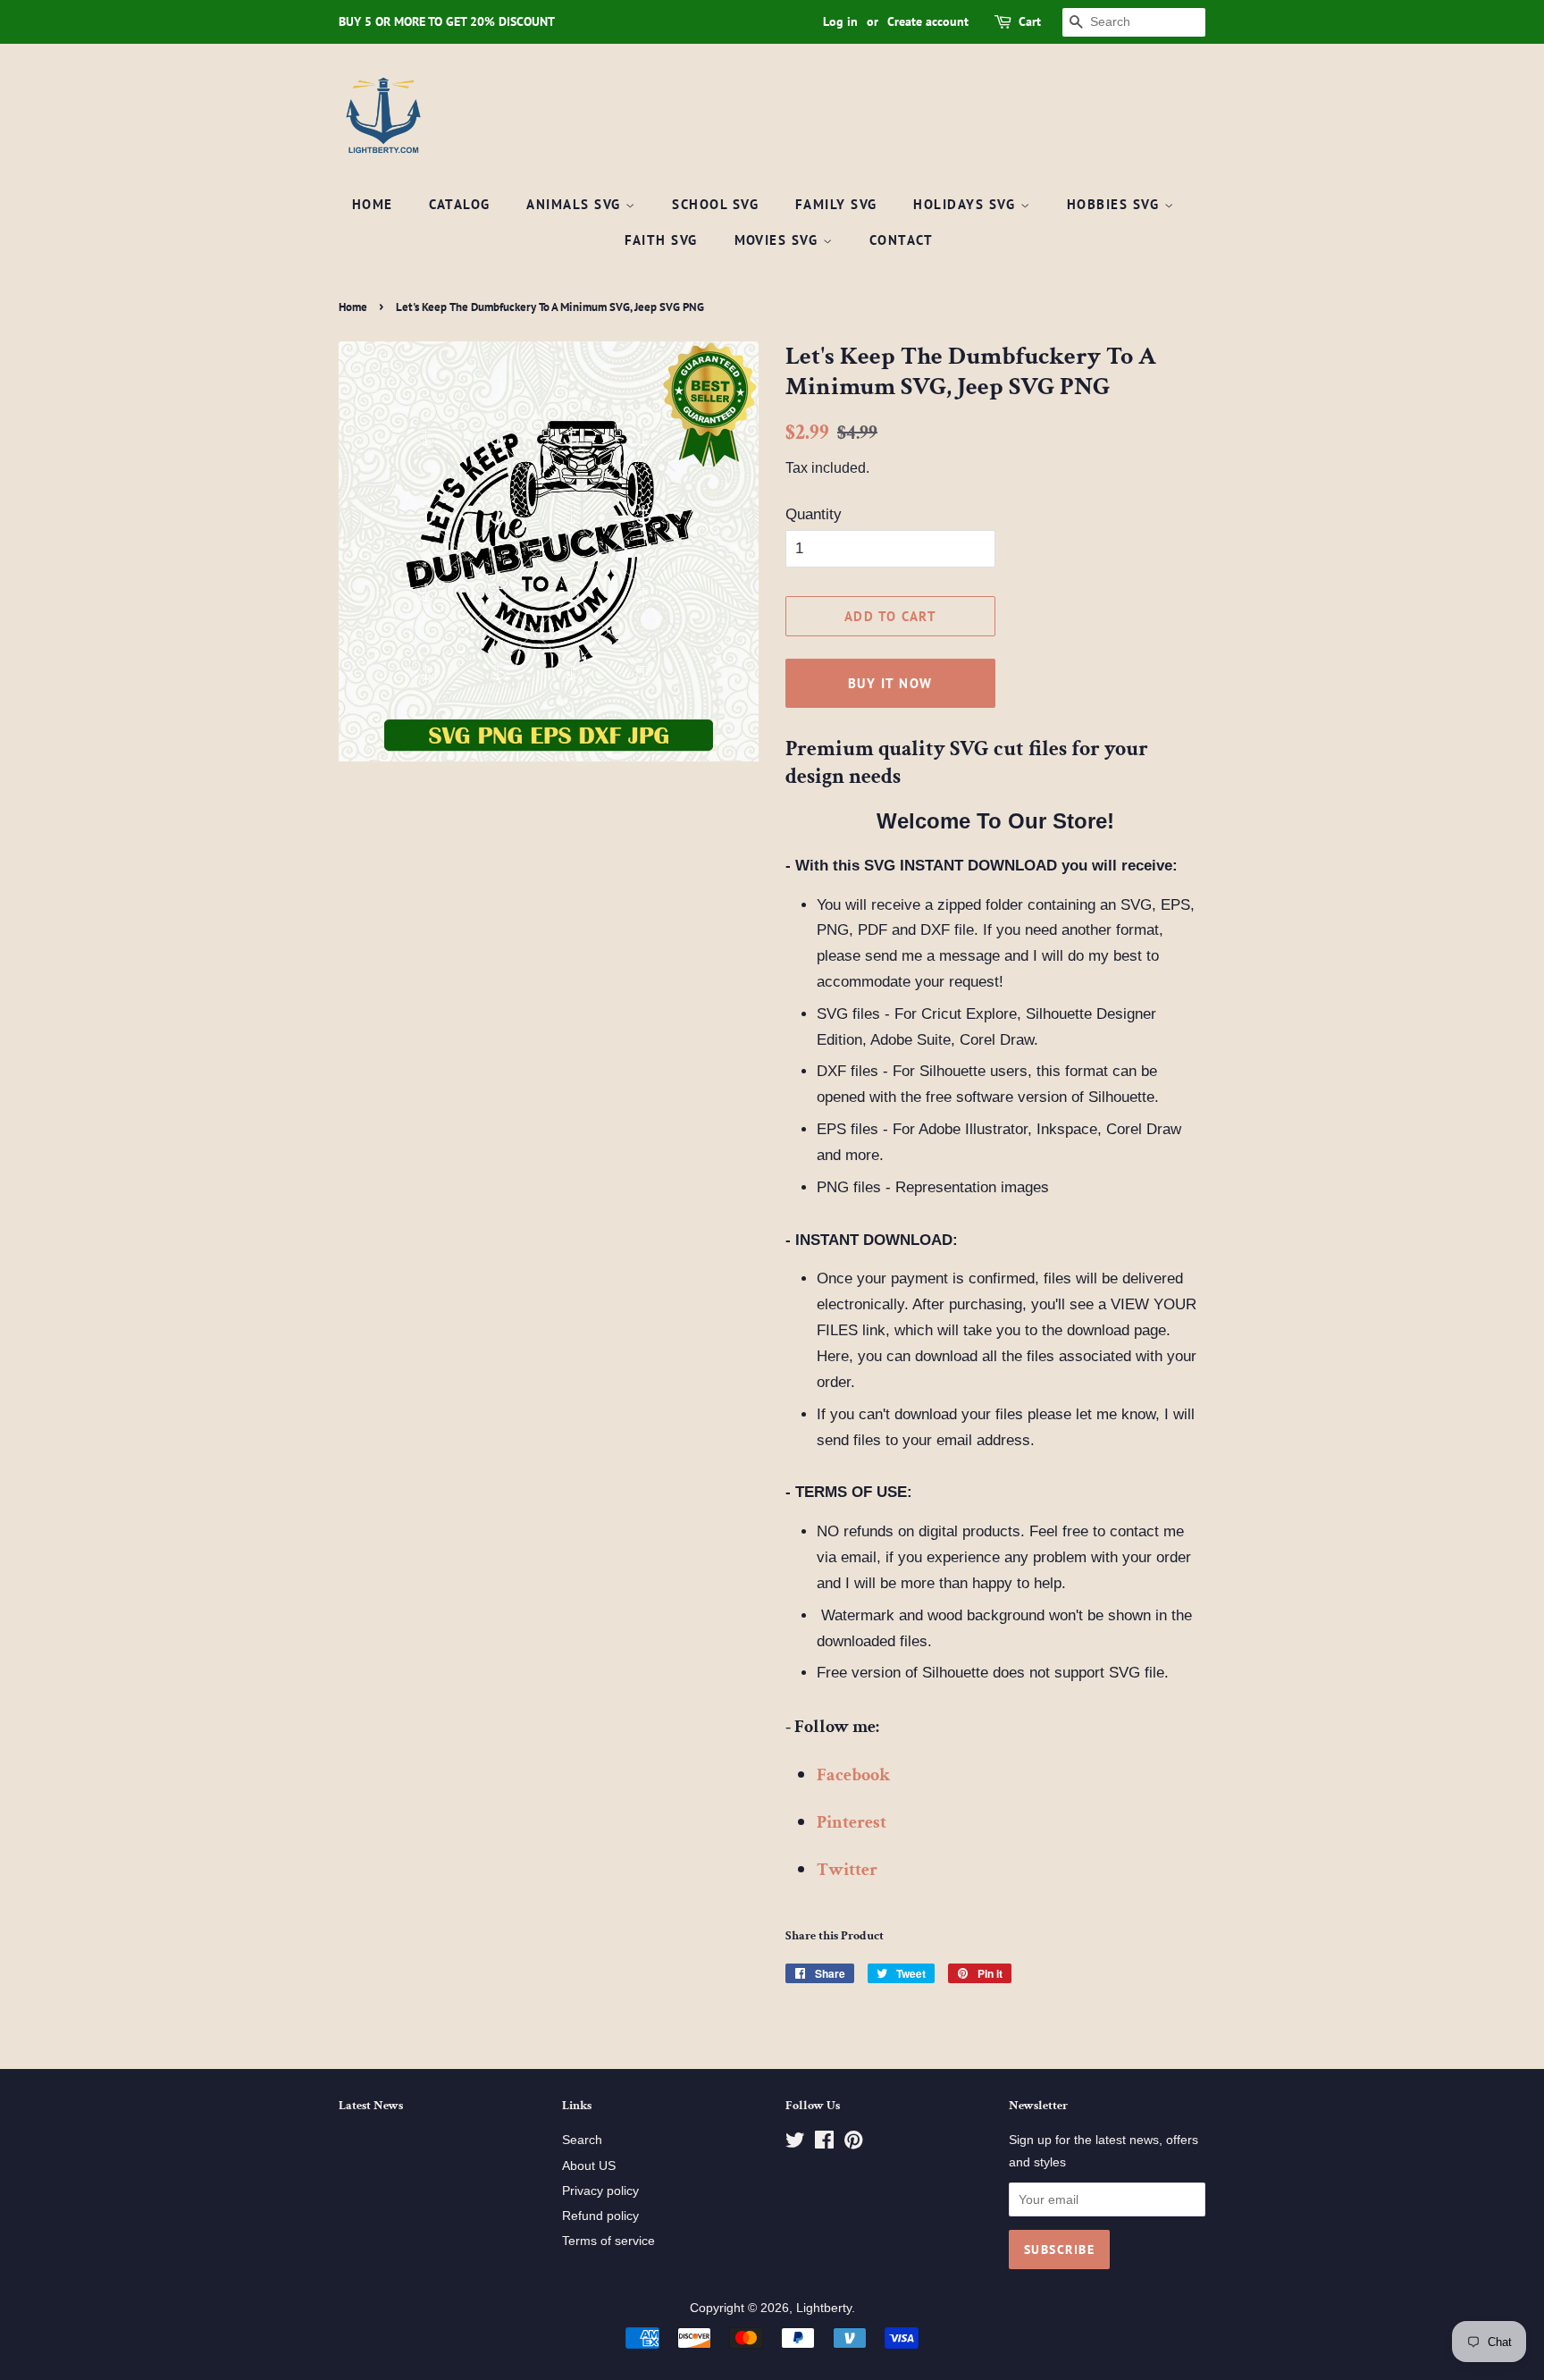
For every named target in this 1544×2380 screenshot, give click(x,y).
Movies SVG (779, 240)
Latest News (371, 2106)
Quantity (814, 514)
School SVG (715, 204)
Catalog (460, 204)
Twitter (847, 1870)
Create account (928, 21)
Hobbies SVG (1116, 204)
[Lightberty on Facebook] (824, 2143)
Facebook (853, 1775)
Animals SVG (576, 204)
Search (582, 2140)
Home (373, 204)
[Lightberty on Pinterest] (853, 2143)
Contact (902, 240)
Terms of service (608, 2241)
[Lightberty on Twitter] (795, 2143)
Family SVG (836, 204)
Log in (840, 21)
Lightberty (824, 2308)
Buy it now (890, 683)
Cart (1030, 21)
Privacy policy (600, 2191)
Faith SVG (662, 240)
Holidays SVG (967, 204)
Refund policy (600, 2216)
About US (589, 2166)
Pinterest (852, 1822)
